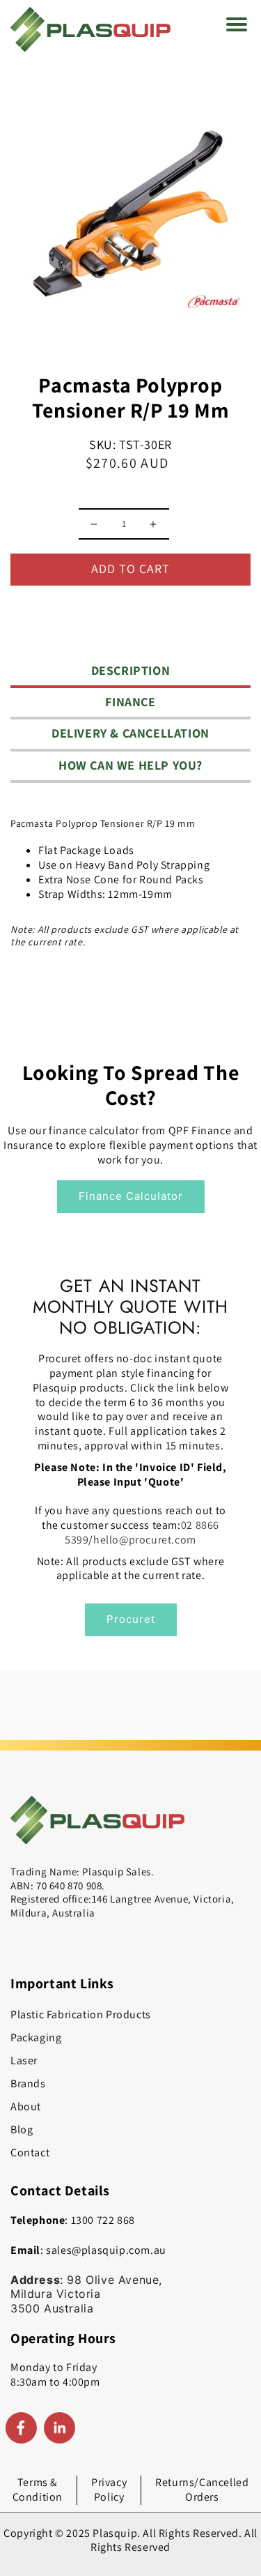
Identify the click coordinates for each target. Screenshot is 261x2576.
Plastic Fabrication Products (81, 2014)
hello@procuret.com (145, 1540)
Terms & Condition (38, 2490)
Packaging (36, 2037)
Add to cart (130, 569)
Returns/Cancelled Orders (202, 2490)
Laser (24, 2060)
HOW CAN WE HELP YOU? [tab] (130, 765)
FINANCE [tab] (130, 702)
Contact (30, 2152)
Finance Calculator (131, 1196)
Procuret (131, 1619)
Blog (22, 2129)
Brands (28, 2083)
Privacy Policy (109, 2490)
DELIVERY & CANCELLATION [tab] (130, 733)
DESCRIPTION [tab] (131, 670)
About (26, 2106)
